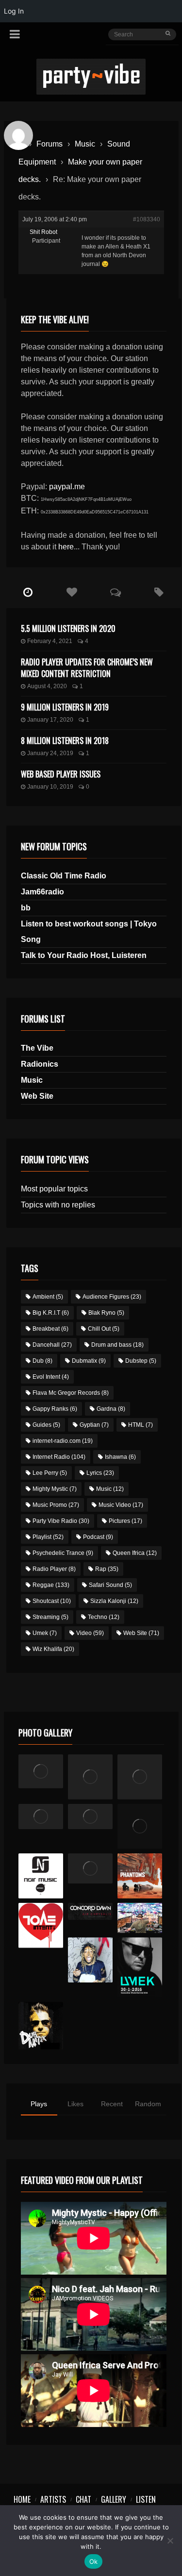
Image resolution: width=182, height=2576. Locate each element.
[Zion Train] (91, 1816)
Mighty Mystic (55, 1489)
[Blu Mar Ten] (91, 1868)
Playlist (48, 1537)
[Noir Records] (41, 1876)
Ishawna (120, 1457)
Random (148, 2104)
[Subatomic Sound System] (140, 1777)
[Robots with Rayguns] (140, 1826)
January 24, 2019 (50, 753)
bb (26, 908)
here (66, 547)
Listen (146, 2499)
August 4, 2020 (47, 686)
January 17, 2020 (50, 720)
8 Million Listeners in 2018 (65, 741)
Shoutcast (52, 1601)
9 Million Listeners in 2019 (65, 707)
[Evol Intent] (41, 1925)
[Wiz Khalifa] (91, 1960)
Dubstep (141, 1361)
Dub (42, 1361)
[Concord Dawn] (91, 1911)
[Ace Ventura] (140, 1918)
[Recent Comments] (116, 593)
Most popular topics (54, 1189)
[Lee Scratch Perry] (91, 1777)
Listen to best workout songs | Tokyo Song (89, 932)
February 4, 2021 (50, 641)
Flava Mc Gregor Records (71, 1393)
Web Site (37, 1096)
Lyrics (100, 1473)
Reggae (51, 1585)
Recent (112, 2104)
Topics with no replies (58, 1205)
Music (85, 144)
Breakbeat (50, 1329)
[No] (170, 2541)
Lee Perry (50, 1473)
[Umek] (140, 1967)
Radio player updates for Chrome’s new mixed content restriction (87, 668)
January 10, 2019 (50, 787)
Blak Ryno (106, 1313)
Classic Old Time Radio (64, 876)
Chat (83, 2499)
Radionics (40, 1064)
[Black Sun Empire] (140, 1876)
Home (22, 2499)
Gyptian (94, 1425)
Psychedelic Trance (63, 1553)
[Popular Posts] (72, 593)
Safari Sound (110, 1585)
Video (90, 1633)
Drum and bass (117, 1345)
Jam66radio (42, 892)
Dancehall (52, 1345)
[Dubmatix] (41, 2026)
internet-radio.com (63, 1441)
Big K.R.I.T (51, 1313)
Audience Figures (112, 1297)
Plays (39, 2104)
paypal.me (67, 487)
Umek (45, 1633)
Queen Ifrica (135, 1553)
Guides (46, 1425)
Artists (53, 2499)
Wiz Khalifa (53, 1649)
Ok (94, 2561)
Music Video (121, 1505)
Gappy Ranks (55, 1409)
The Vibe (37, 1048)
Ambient (48, 1297)
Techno (104, 1617)
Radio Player (54, 1569)
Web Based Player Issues (61, 774)
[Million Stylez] (41, 1816)
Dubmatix (89, 1361)
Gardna (111, 1409)
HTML (141, 1425)
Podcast (98, 1537)
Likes (75, 2104)
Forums (50, 144)
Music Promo (56, 1505)
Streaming (50, 1617)
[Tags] (159, 593)
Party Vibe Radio (61, 1521)
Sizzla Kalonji (114, 1601)
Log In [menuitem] (14, 11)
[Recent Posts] (28, 593)
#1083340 (147, 219)
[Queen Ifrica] (41, 1771)
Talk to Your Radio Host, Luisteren (84, 955)
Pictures (125, 1521)
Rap (107, 1569)
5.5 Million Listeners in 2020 (68, 628)
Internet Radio (59, 1457)
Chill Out (104, 1329)
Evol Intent (51, 1377)
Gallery (114, 2499)
